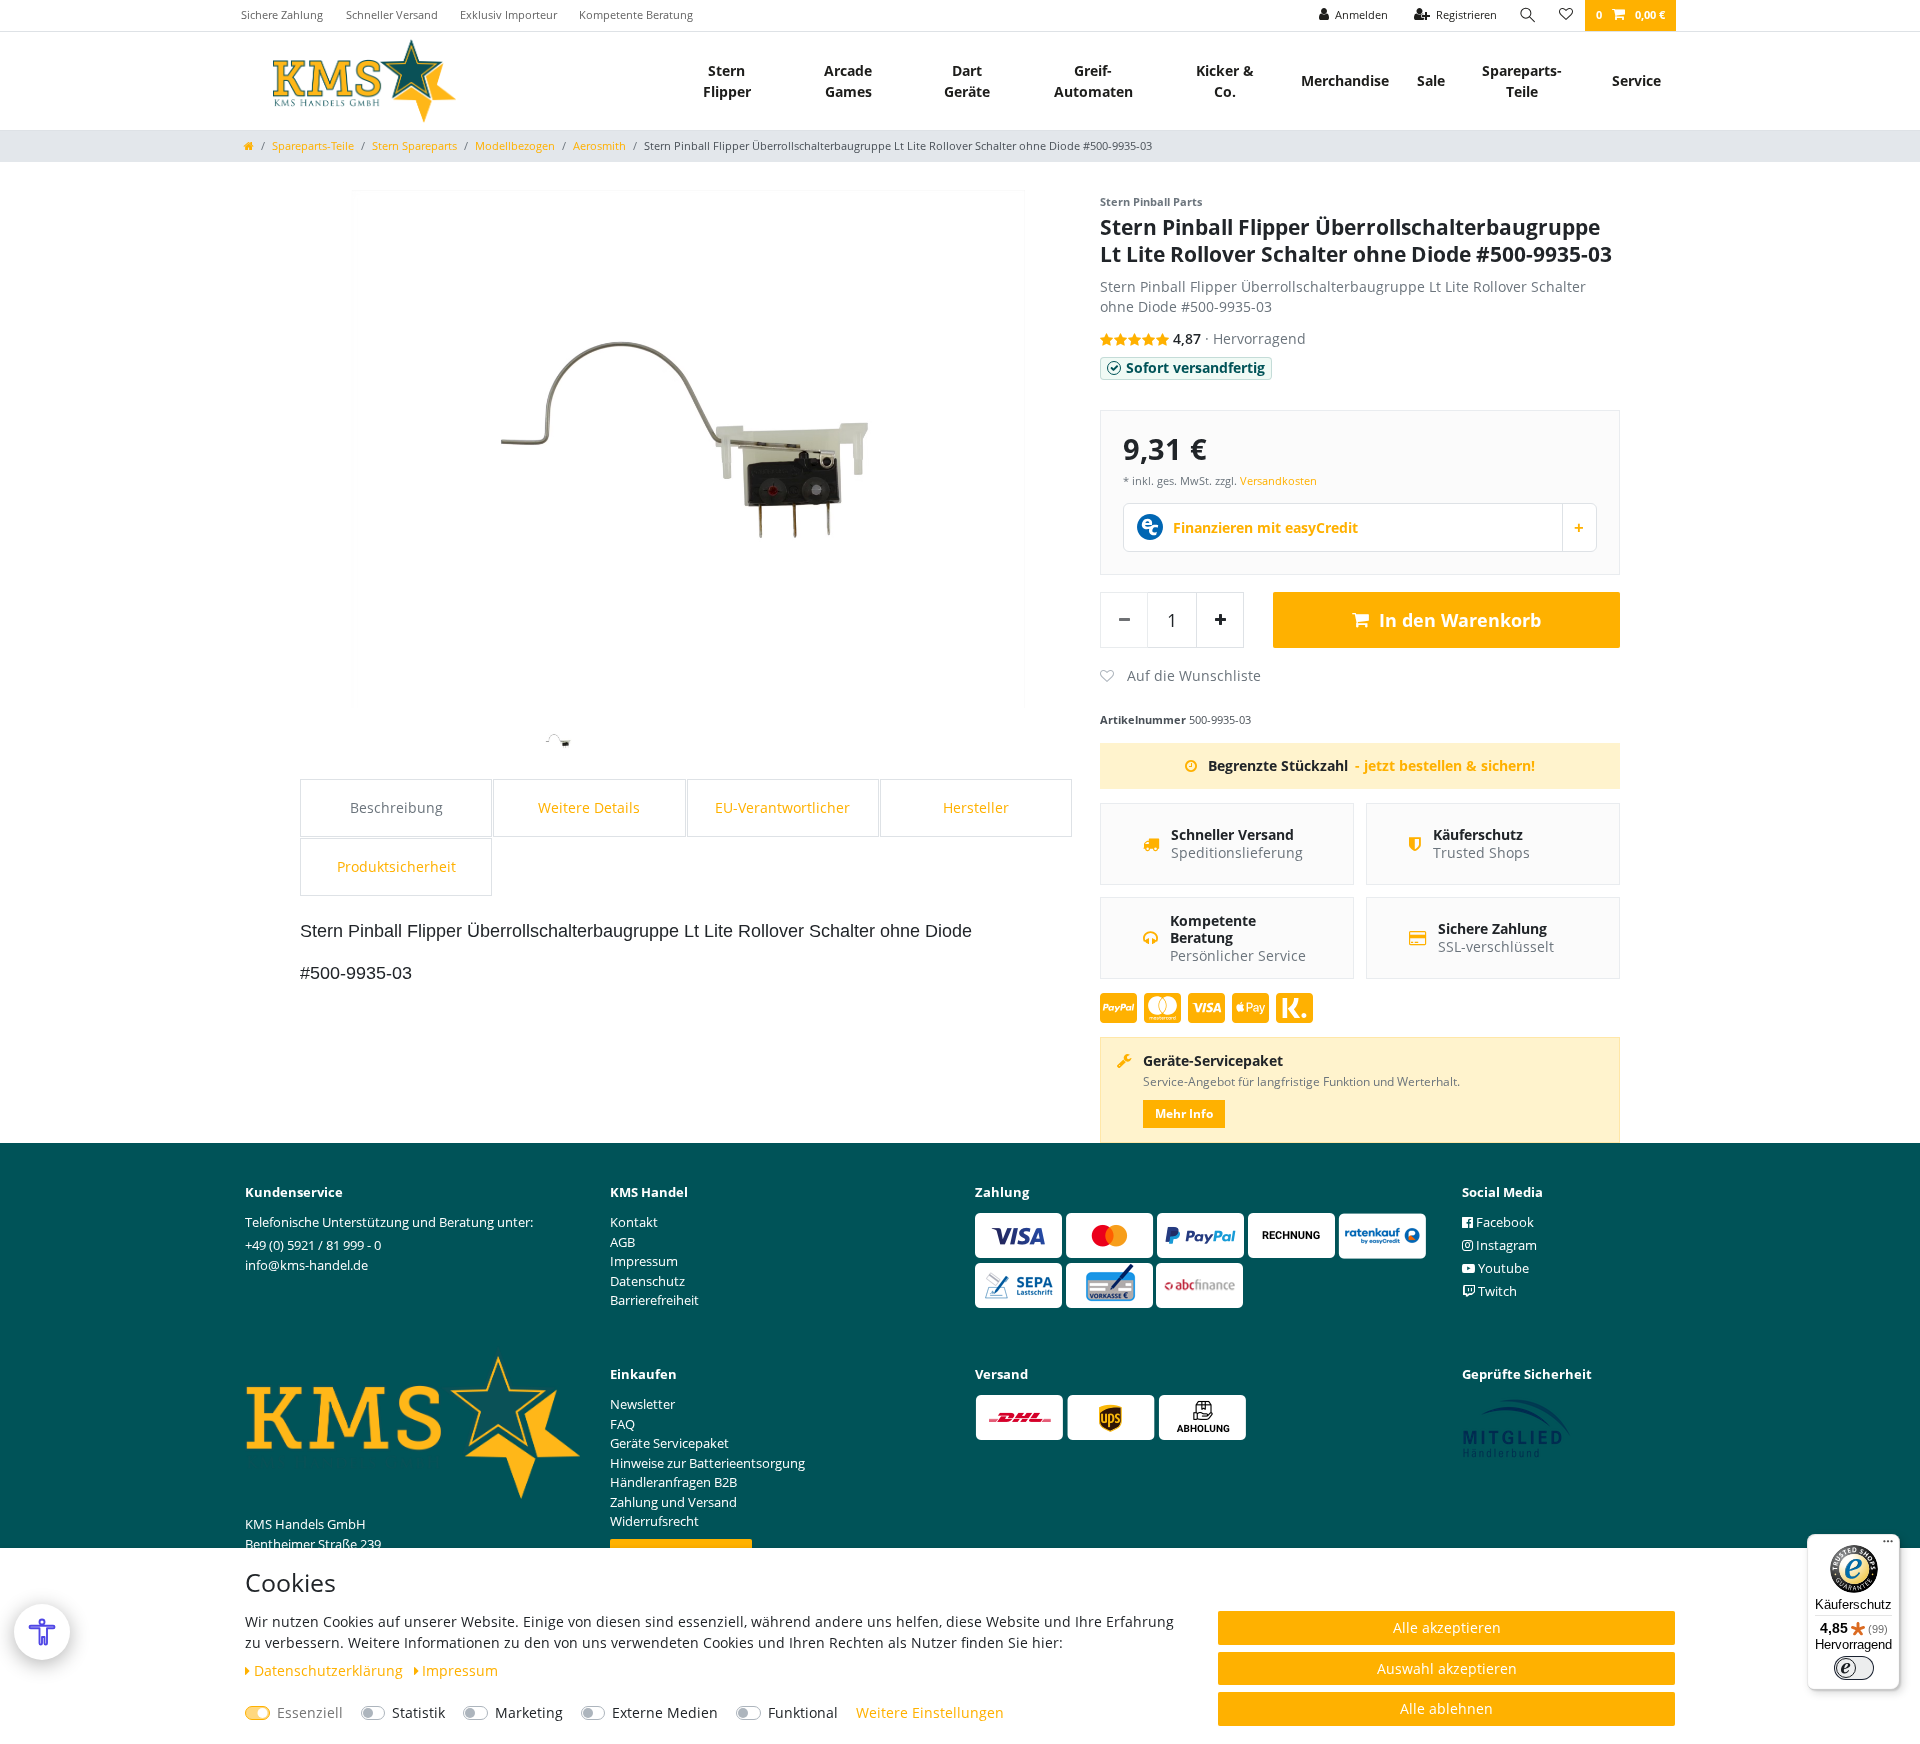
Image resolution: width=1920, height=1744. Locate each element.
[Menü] (1888, 1546)
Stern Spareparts (414, 145)
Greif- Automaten (1093, 81)
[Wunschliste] (1566, 15)
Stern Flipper (727, 81)
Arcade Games (848, 81)
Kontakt (634, 1222)
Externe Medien (665, 1712)
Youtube (1502, 1268)
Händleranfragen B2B (673, 1482)
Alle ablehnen (1446, 1708)
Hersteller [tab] (976, 807)
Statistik (418, 1712)
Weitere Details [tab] (589, 807)
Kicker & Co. (1225, 81)
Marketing (529, 1712)
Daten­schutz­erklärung (330, 1670)
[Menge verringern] (1124, 620)
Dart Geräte (967, 81)
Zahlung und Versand (673, 1502)
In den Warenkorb (1460, 620)
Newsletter (642, 1404)
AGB (622, 1242)
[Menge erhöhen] (1220, 620)
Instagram (1505, 1245)
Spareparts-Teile (1522, 81)
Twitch (1496, 1291)
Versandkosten (1278, 480)
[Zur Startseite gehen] (249, 145)
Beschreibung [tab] (396, 807)
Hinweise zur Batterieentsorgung (707, 1463)
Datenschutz (647, 1281)
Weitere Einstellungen (930, 1712)
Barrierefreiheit (654, 1300)
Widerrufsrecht (654, 1521)
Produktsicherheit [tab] (396, 866)
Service (1636, 80)
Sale (1431, 80)
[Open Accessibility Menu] (42, 1632)
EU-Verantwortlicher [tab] (782, 807)
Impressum (460, 1670)
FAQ (622, 1424)
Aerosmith (599, 145)
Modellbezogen (515, 145)
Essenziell (310, 1712)
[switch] (1854, 1668)
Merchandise (1345, 80)
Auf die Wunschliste (1180, 676)
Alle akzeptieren (1447, 1627)
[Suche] (1528, 15)
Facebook (1503, 1222)
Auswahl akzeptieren (1447, 1668)
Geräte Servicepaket (669, 1443)
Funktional (803, 1712)
